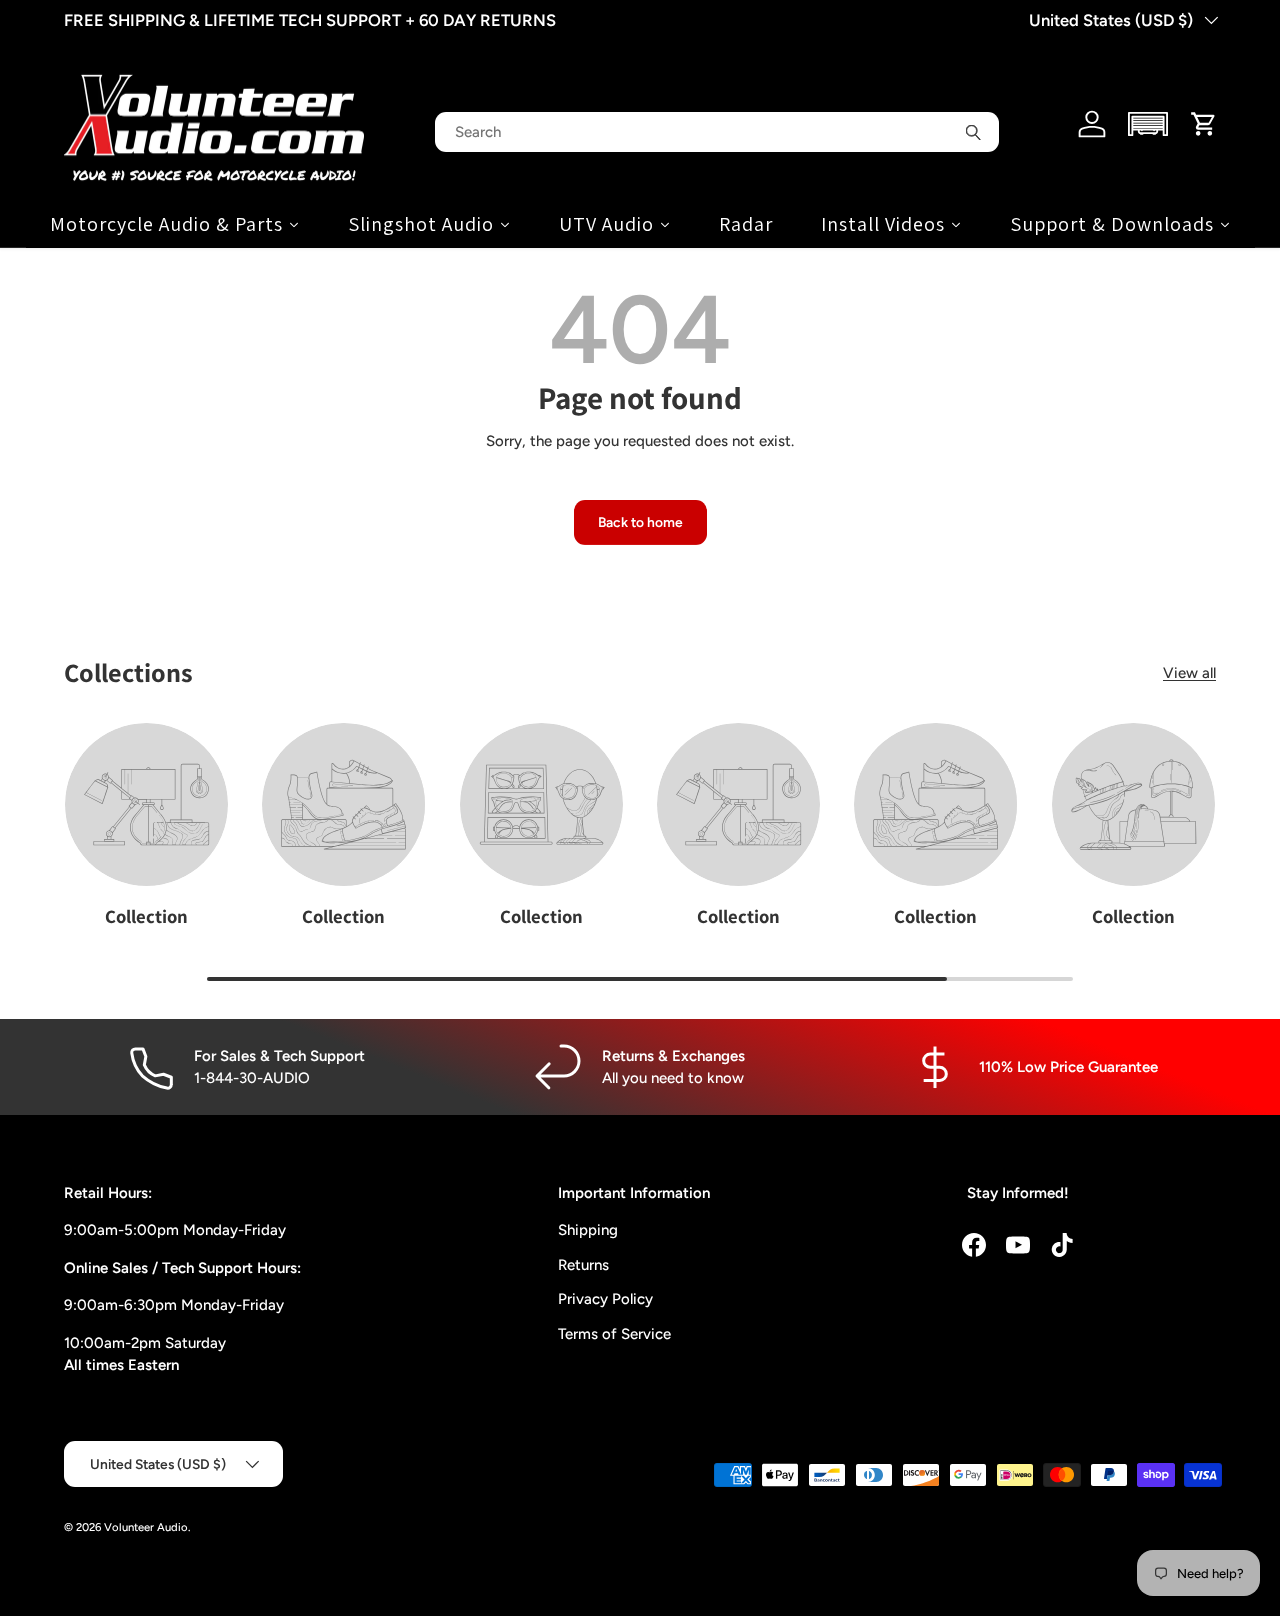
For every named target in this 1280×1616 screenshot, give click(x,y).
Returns (583, 1265)
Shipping (588, 1230)
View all (1189, 673)
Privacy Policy (605, 1299)
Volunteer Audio (146, 1527)
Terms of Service (614, 1334)
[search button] (973, 132)
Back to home (640, 522)
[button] (1148, 124)
